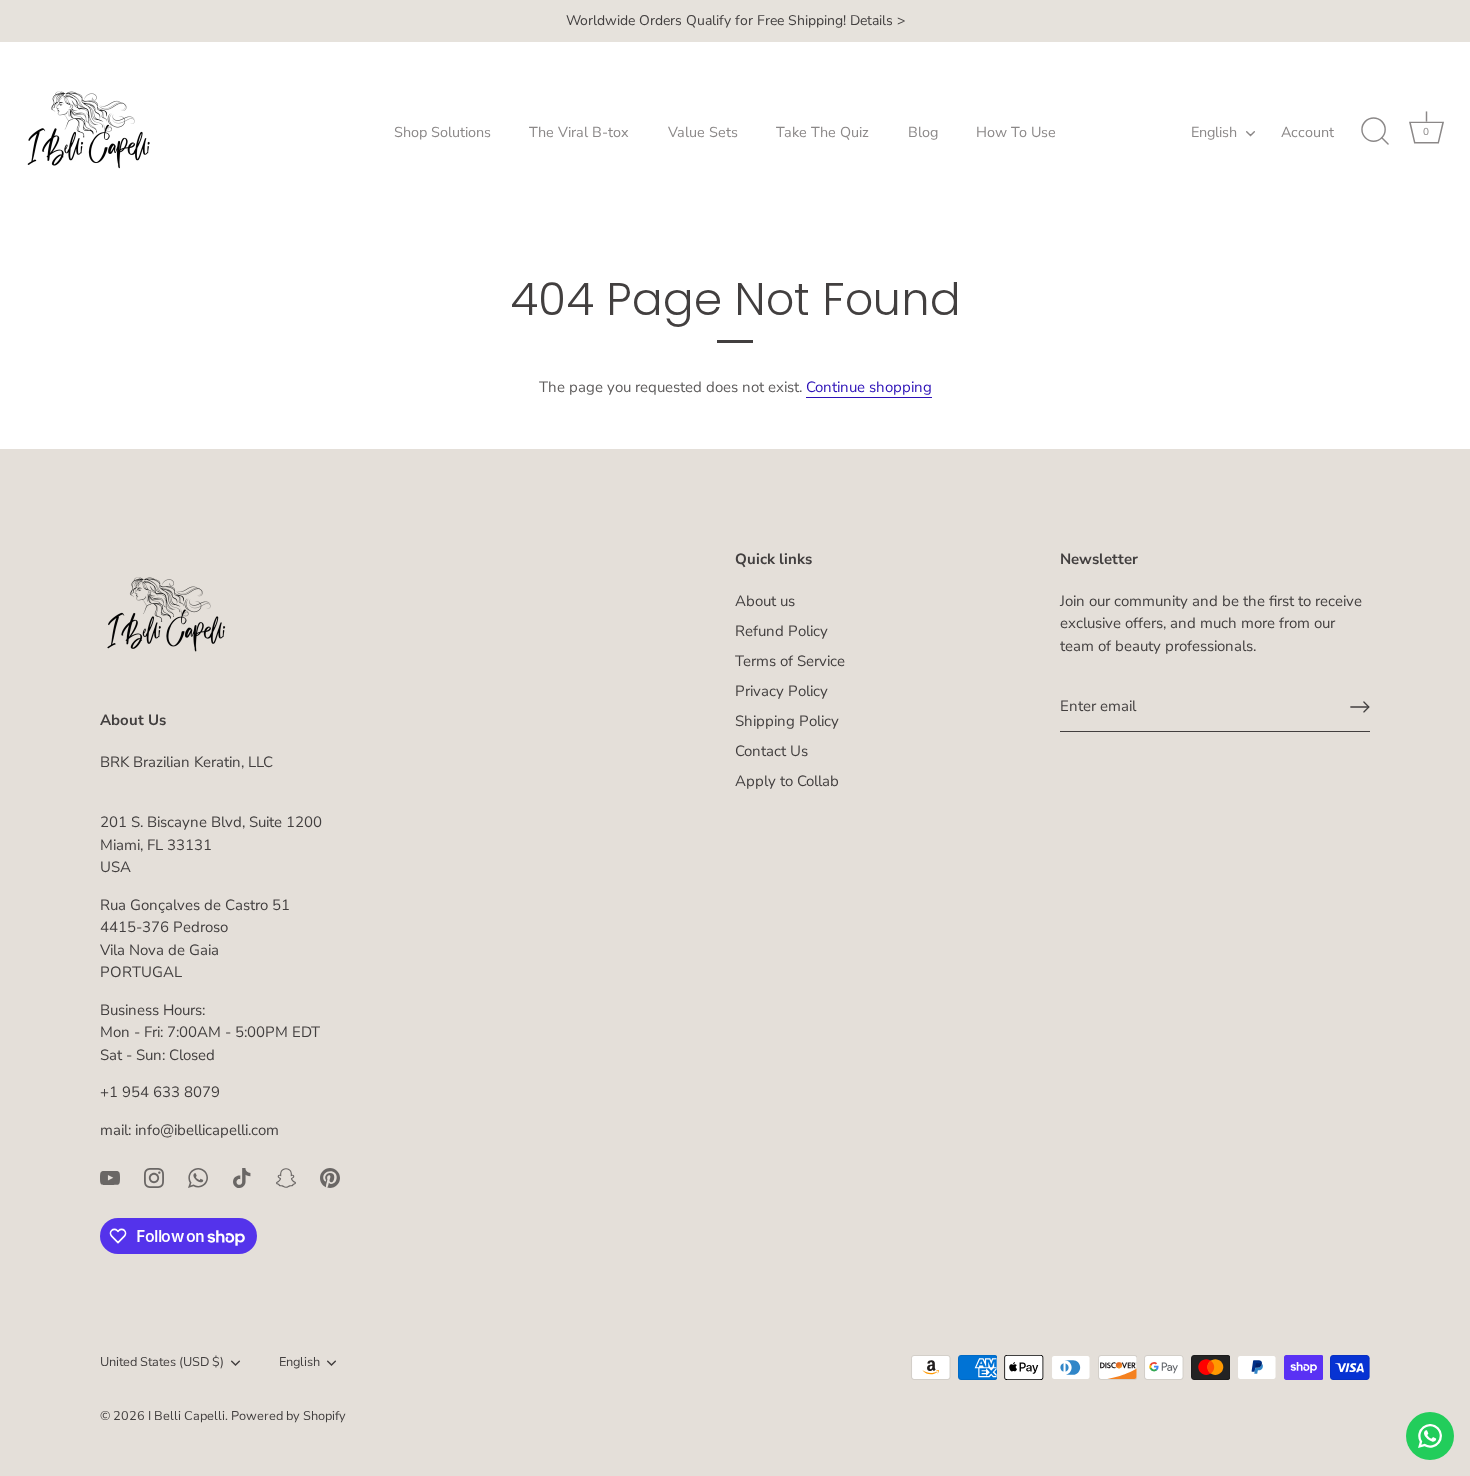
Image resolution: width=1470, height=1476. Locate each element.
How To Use (1016, 132)
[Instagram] (154, 1176)
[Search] (1375, 132)
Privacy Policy (781, 691)
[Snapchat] (286, 1176)
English (1214, 132)
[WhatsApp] (198, 1176)
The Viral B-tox (579, 132)
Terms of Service (790, 661)
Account (1307, 132)
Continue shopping (869, 387)
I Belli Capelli (186, 1416)
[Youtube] (110, 1176)
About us (765, 601)
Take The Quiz (822, 132)
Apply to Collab (787, 781)
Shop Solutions (442, 132)
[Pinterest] (330, 1176)
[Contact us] (1430, 1436)
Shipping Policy (787, 721)
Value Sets (703, 132)
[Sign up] (1360, 707)
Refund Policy (781, 631)
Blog (923, 132)
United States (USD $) (162, 1363)
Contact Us (771, 751)
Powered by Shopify (288, 1416)
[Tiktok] (242, 1176)
